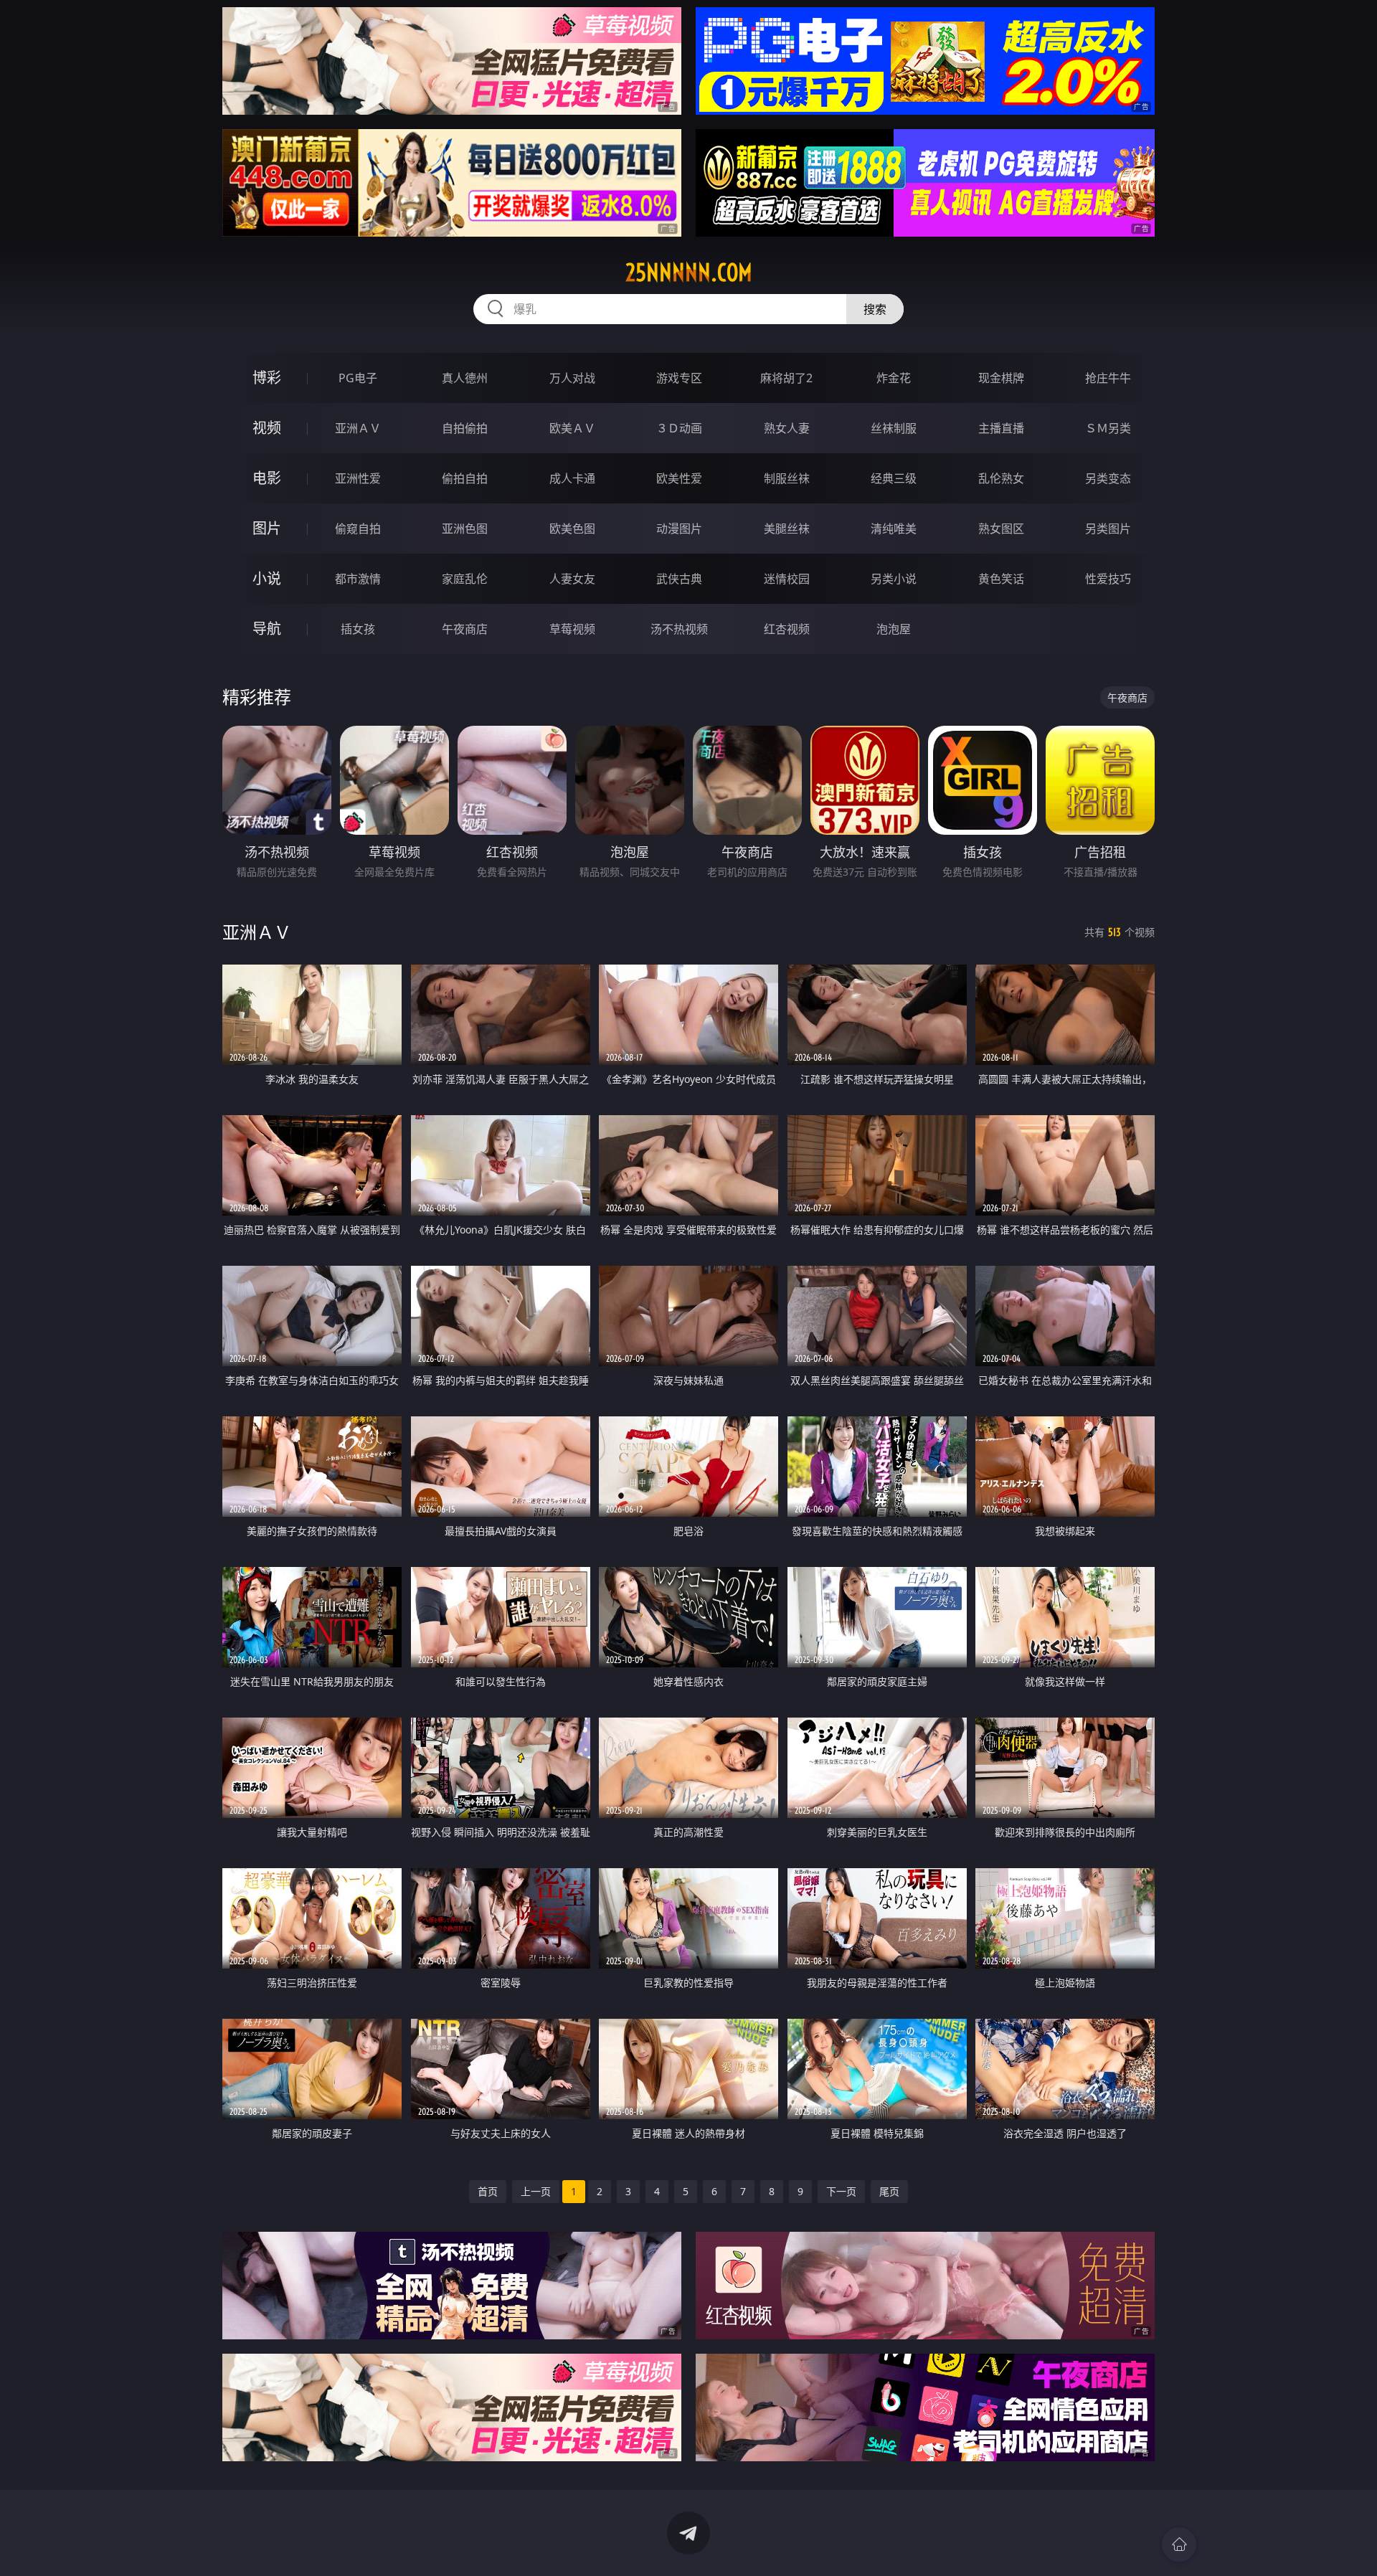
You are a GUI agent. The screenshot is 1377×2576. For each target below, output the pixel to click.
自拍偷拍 (465, 428)
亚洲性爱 (358, 478)
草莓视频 (572, 629)
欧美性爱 (679, 478)
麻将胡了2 (786, 378)
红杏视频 (787, 629)
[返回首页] (1179, 2544)
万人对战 (572, 378)
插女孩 (358, 629)
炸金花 (894, 378)
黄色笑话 (1001, 579)
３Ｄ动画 (679, 428)
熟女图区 (1001, 529)
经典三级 (894, 478)
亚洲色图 (465, 529)
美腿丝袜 (787, 529)
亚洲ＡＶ (358, 428)
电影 (267, 478)
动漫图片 (679, 529)
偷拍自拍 (465, 478)
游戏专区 (679, 378)
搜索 (875, 309)
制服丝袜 (787, 478)
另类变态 (1108, 478)
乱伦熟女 (1001, 478)
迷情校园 (787, 579)
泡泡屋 (894, 629)
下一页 (841, 2191)
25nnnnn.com (689, 273)
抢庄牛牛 (1108, 378)
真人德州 (465, 378)
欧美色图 (572, 529)
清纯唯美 (894, 529)
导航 (267, 629)
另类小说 (894, 579)
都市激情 (358, 579)
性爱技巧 (1108, 579)
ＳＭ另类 (1108, 428)
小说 (267, 578)
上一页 (536, 2191)
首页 (488, 2191)
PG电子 (358, 378)
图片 (267, 528)
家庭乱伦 (465, 579)
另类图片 (1108, 529)
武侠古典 (679, 579)
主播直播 (1001, 428)
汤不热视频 (679, 629)
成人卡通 (572, 478)
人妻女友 (572, 579)
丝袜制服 (894, 428)
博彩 (267, 378)
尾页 (889, 2191)
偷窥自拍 (358, 529)
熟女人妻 (787, 428)
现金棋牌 (1001, 378)
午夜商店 (465, 629)
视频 (267, 428)
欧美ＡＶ (572, 428)
